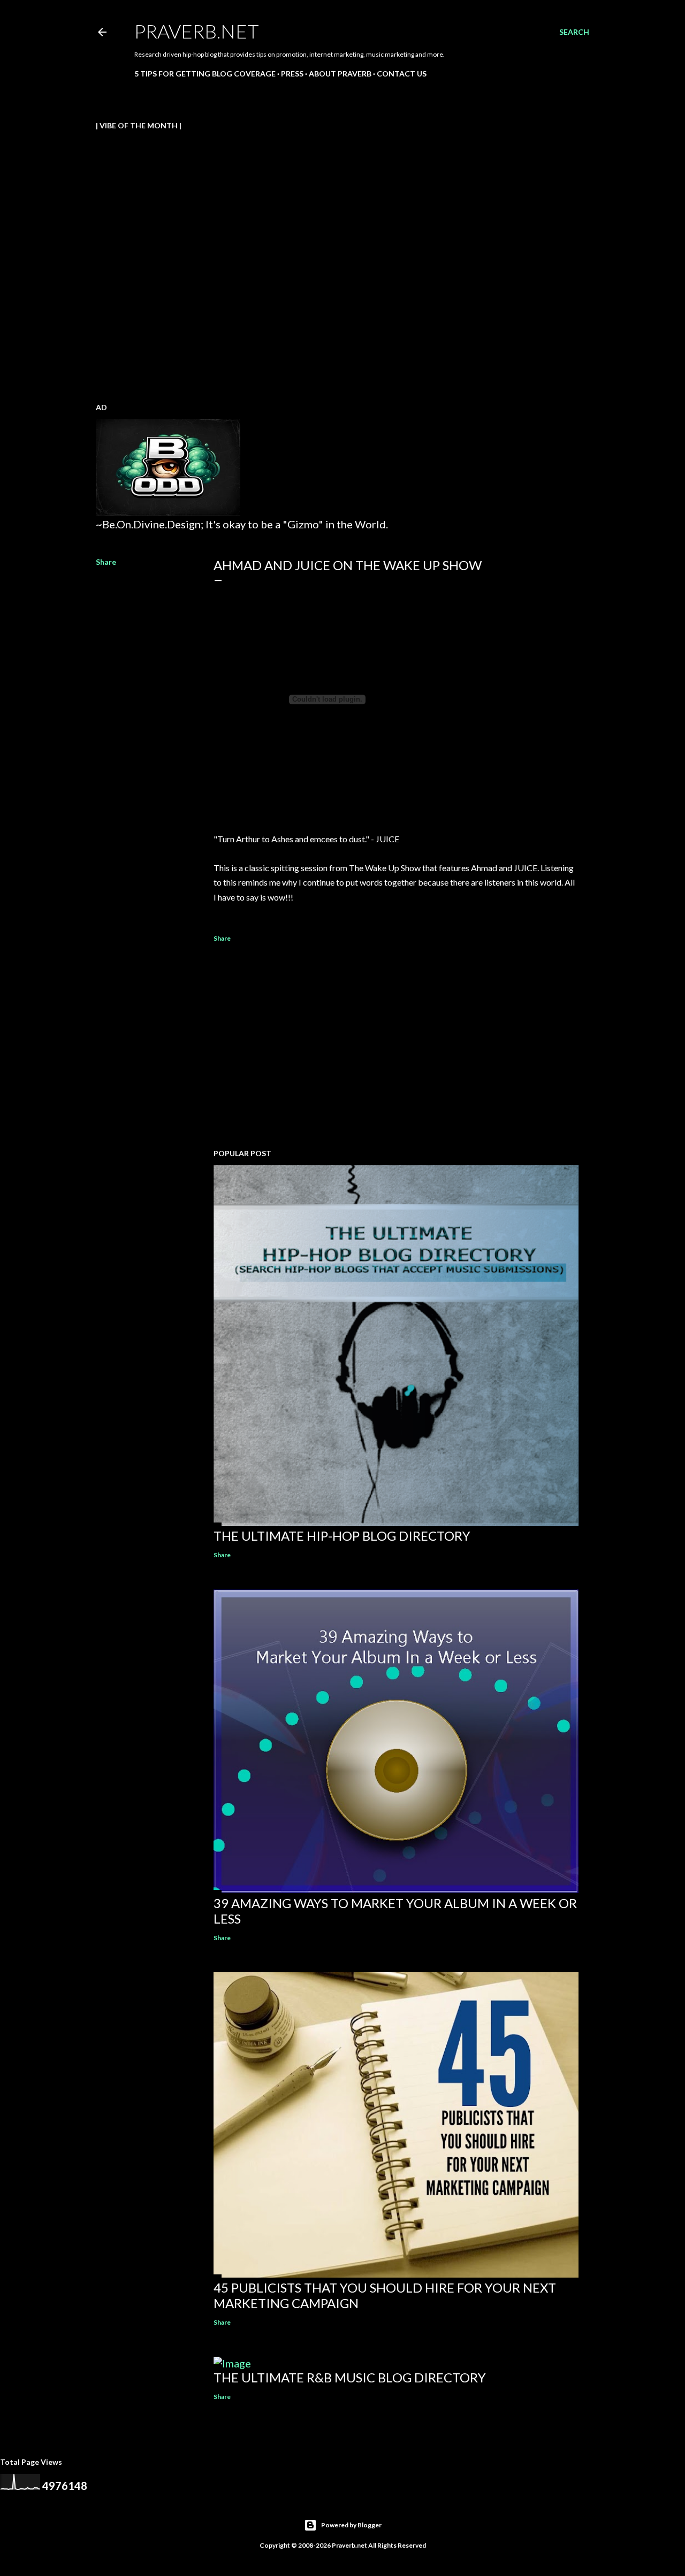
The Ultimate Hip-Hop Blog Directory (342, 1536)
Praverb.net (197, 31)
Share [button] (106, 562)
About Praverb (340, 74)
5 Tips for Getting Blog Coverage (205, 74)
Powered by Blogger (351, 2525)
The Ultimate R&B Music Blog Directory (350, 2377)
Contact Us (402, 74)
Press (292, 74)
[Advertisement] (396, 1047)
